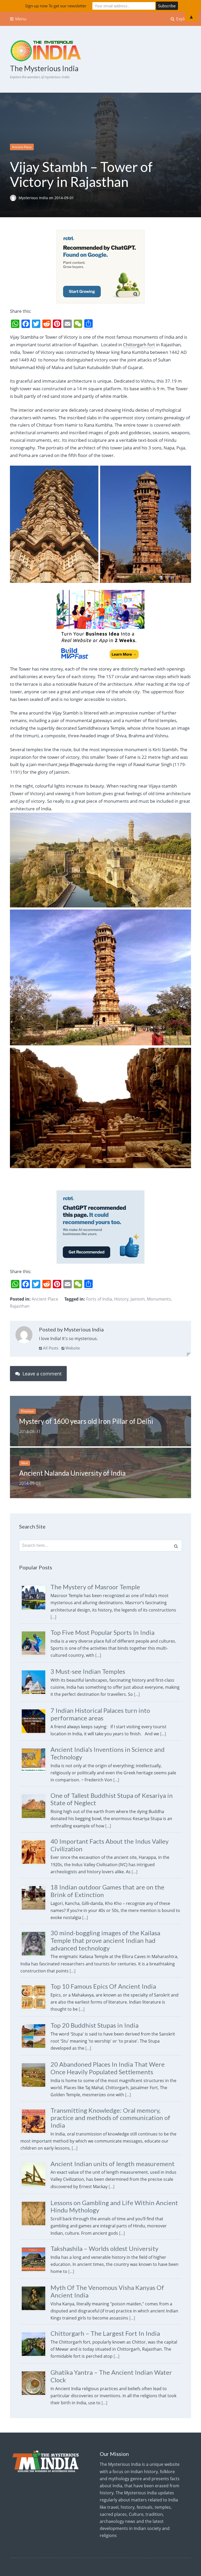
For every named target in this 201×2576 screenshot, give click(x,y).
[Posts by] (14, 198)
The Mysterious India (44, 68)
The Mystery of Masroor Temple (95, 1587)
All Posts (50, 1348)
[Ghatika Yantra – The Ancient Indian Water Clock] (35, 2396)
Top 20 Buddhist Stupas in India (94, 2025)
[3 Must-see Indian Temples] (35, 1695)
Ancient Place (22, 147)
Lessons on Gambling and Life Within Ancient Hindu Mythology (114, 2206)
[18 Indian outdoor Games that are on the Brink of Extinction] (35, 1911)
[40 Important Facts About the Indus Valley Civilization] (35, 1865)
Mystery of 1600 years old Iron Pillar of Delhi (86, 1421)
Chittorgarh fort (139, 345)
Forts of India (99, 1299)
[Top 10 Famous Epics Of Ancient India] (35, 2010)
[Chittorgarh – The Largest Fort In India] (35, 2357)
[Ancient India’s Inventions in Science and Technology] (35, 1773)
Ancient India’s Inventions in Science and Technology (108, 1753)
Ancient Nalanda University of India (72, 1473)
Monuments (159, 1299)
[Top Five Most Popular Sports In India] (35, 1656)
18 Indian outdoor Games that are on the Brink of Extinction (107, 1891)
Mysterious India (34, 198)
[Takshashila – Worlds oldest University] (35, 2272)
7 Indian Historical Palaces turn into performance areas (100, 1714)
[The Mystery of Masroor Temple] (35, 1610)
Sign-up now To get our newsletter (56, 6)
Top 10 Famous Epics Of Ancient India (103, 1986)
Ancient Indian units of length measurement (113, 2164)
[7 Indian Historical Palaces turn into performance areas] (35, 1734)
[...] (53, 1617)
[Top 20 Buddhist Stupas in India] (35, 2049)
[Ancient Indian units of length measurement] (35, 2187)
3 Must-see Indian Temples (88, 1671)
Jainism (138, 1299)
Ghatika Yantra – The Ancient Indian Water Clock (111, 2376)
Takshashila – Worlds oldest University (104, 2248)
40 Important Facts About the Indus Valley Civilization (110, 1845)
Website (72, 1348)
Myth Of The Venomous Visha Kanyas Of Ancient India (107, 2291)
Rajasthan (20, 1306)
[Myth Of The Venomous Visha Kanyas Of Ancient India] (35, 2311)
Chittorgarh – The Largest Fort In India (105, 2333)
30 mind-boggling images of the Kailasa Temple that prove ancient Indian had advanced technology (105, 1940)
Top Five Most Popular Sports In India (102, 1632)
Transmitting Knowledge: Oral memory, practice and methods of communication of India (110, 2118)
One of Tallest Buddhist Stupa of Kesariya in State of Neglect (112, 1799)
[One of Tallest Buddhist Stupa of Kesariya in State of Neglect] (35, 1819)
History (121, 1299)
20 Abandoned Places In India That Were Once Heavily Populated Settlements (108, 2068)
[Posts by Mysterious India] (24, 1336)
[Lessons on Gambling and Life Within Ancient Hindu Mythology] (35, 2226)
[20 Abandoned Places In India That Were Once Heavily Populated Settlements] (35, 2088)
